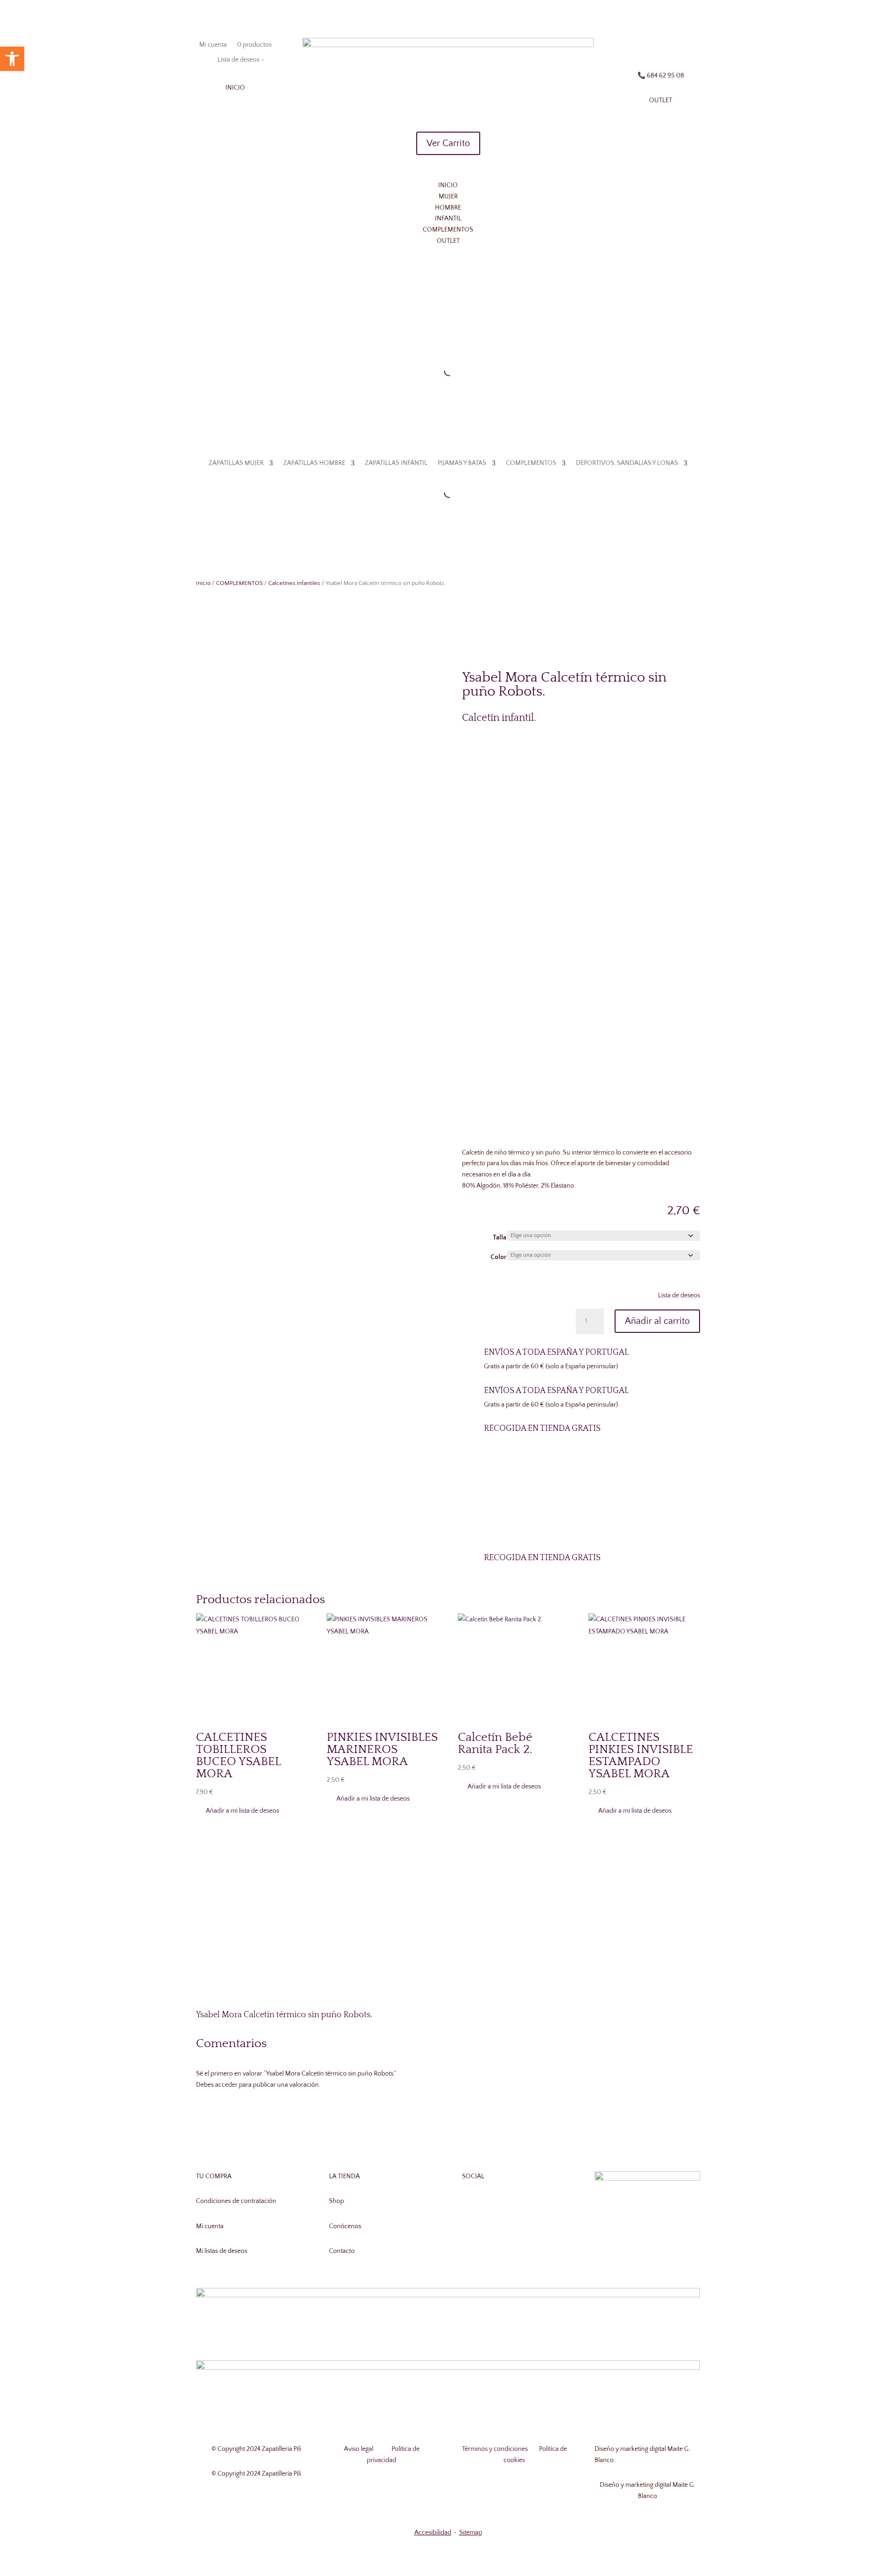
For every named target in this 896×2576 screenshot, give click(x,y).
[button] (674, 1296)
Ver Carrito (448, 143)
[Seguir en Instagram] (661, 45)
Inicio (203, 583)
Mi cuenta (213, 45)
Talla (500, 1238)
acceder (226, 2085)
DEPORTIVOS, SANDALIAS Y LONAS (614, 330)
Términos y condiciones (495, 2449)
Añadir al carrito (657, 1321)
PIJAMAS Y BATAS (449, 330)
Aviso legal (359, 2449)
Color (498, 1257)
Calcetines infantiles (294, 583)
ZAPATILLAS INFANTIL (384, 330)
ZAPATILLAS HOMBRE (302, 330)
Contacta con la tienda (581, 1510)
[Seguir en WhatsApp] (679, 45)
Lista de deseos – (240, 60)
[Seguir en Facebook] (642, 45)
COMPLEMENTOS (518, 330)
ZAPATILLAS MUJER (224, 330)
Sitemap (471, 2533)
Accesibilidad (433, 2533)
